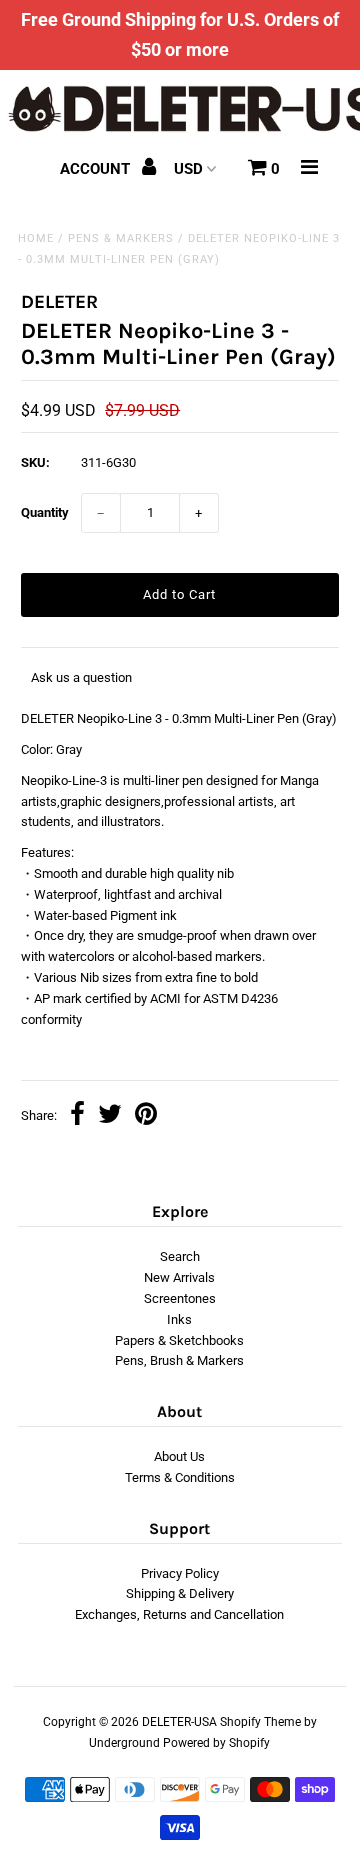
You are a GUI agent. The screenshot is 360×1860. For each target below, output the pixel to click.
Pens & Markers (121, 238)
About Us (179, 1456)
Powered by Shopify (216, 1743)
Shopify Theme (260, 1722)
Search (180, 1256)
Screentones (180, 1298)
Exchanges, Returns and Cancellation (179, 1614)
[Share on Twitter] (110, 1116)
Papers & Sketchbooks (179, 1340)
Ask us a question (81, 677)
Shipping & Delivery (180, 1593)
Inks (179, 1319)
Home (36, 238)
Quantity (45, 512)
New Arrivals (179, 1277)
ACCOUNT (97, 169)
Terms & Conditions (180, 1477)
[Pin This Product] (146, 1116)
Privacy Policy (180, 1573)
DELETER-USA (179, 1722)
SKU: (35, 462)
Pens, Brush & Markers (179, 1360)
